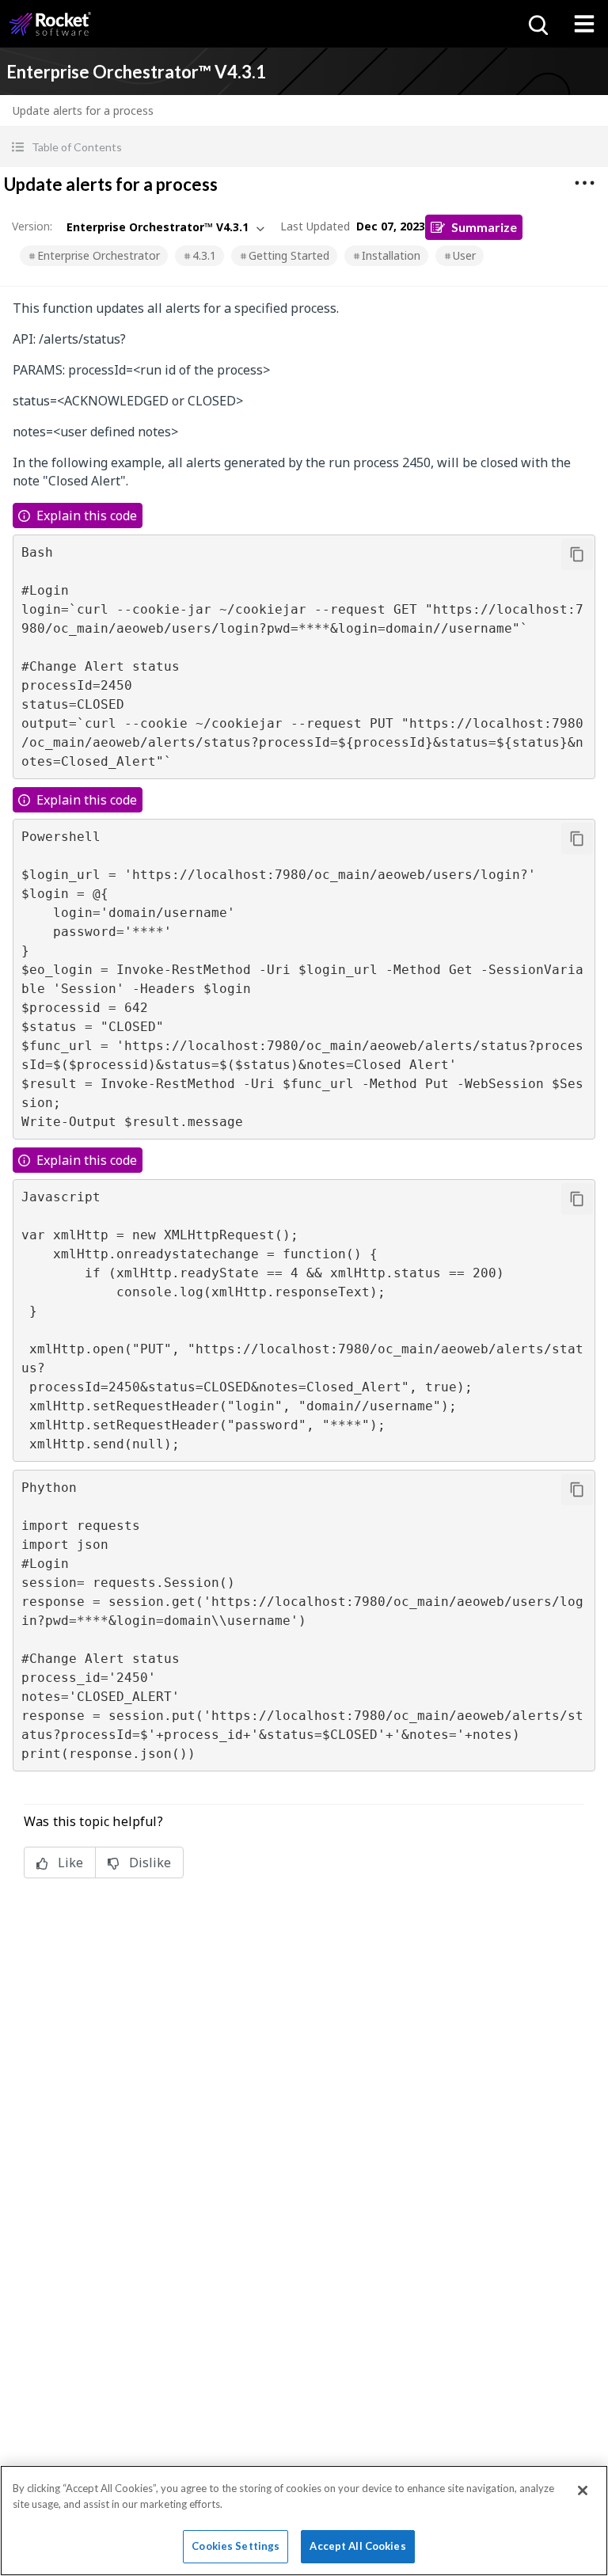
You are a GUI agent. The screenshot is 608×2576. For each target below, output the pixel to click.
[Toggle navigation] (584, 24)
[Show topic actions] (584, 183)
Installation (391, 255)
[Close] (583, 2490)
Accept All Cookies (357, 2546)
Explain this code (87, 516)
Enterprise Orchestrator (99, 255)
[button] (304, 147)
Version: (32, 226)
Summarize (484, 227)
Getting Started (289, 255)
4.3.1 (204, 255)
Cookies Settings (236, 2546)
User (464, 255)
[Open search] (537, 24)
